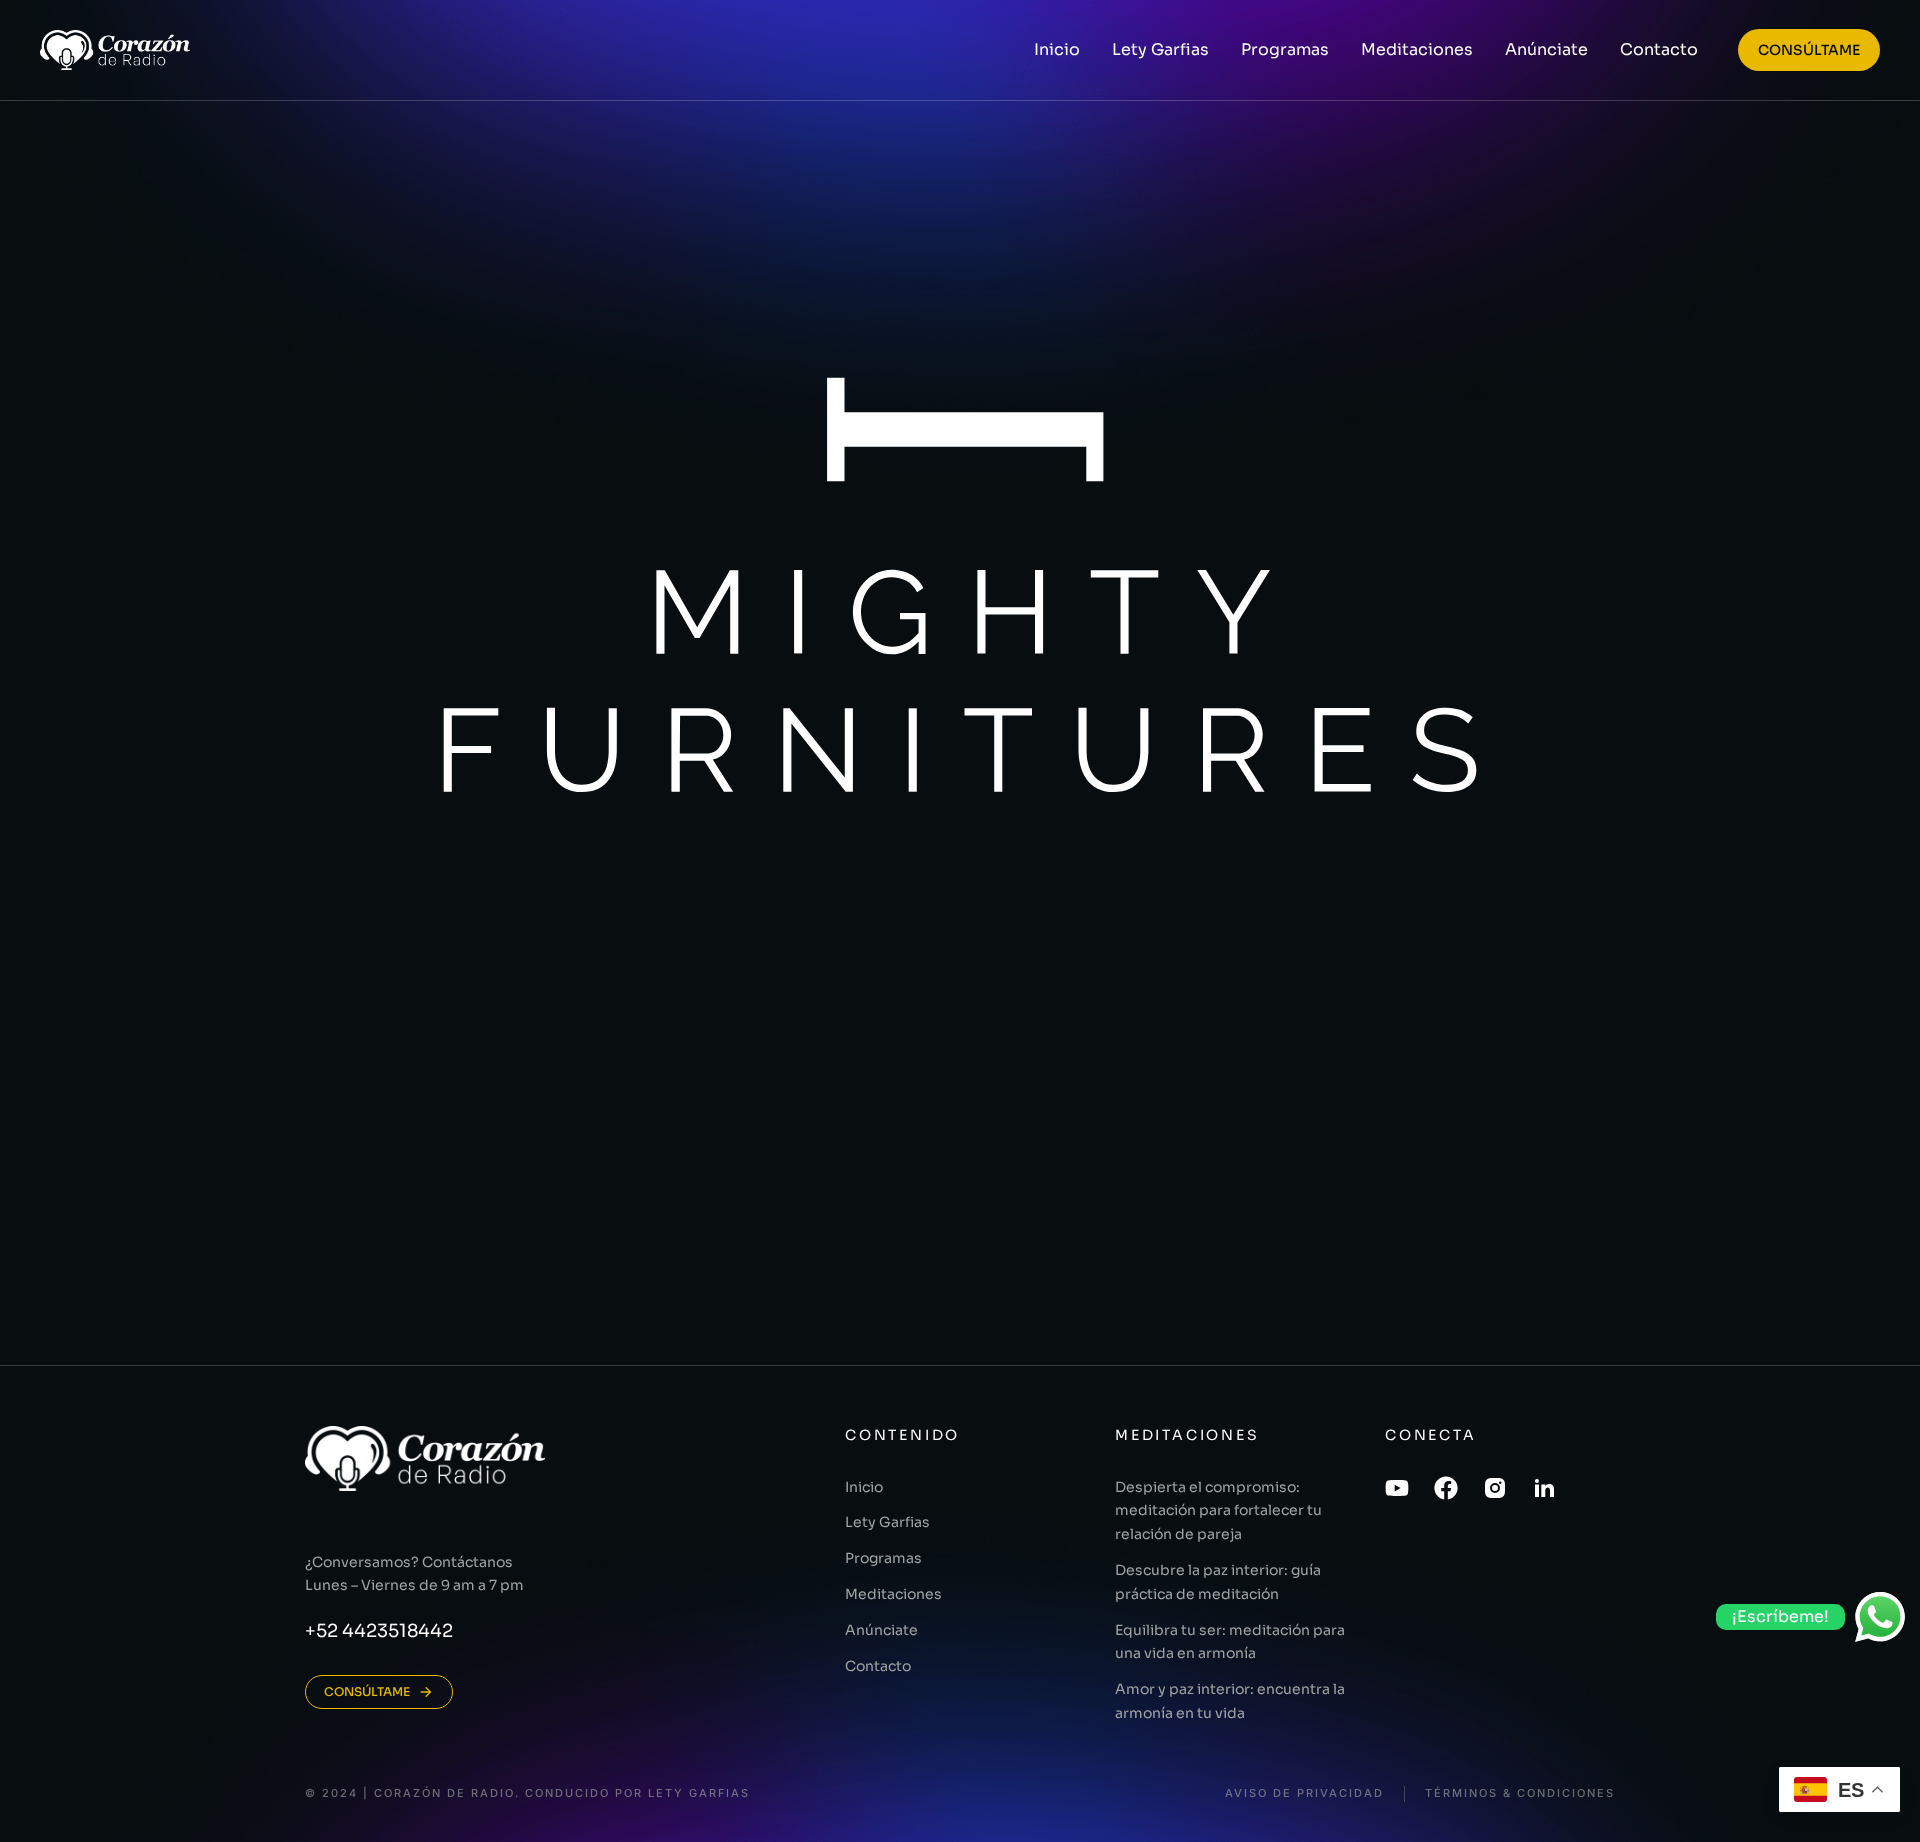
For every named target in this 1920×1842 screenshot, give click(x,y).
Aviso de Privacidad (1304, 1793)
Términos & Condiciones (1520, 1793)
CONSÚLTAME (1809, 50)
